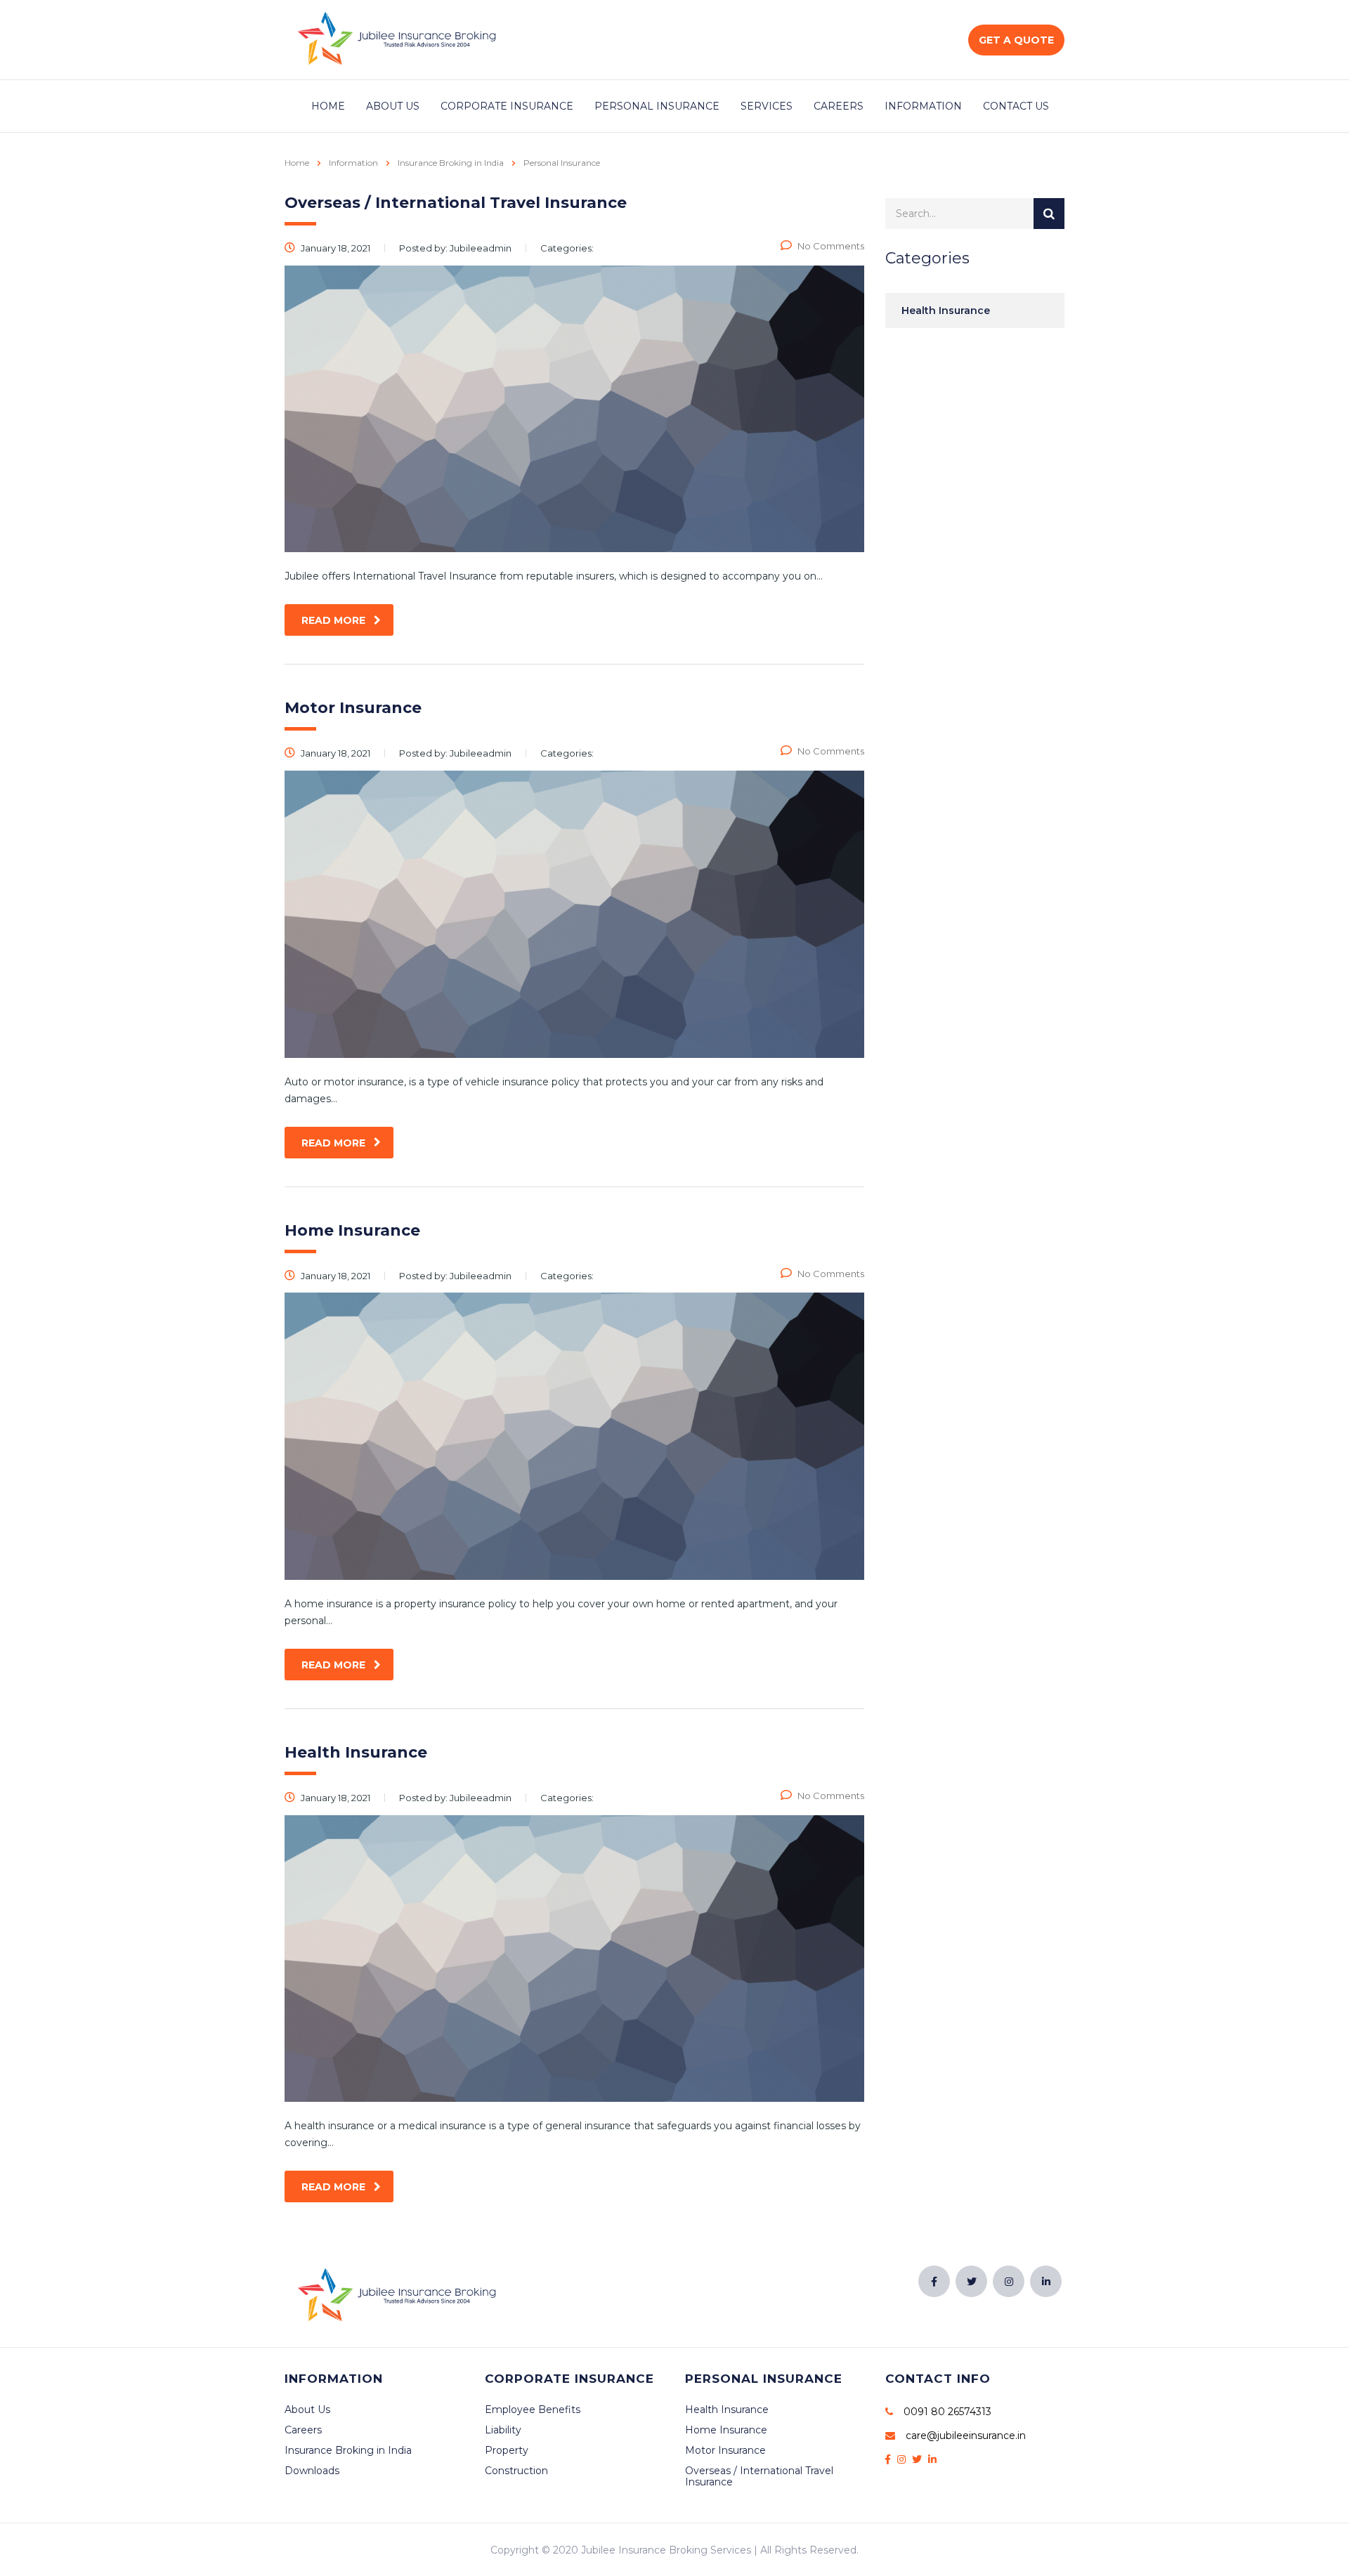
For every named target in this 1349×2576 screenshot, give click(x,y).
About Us (393, 106)
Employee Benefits (533, 2410)
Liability (503, 2430)
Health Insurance (946, 310)
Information (923, 106)
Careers (839, 106)
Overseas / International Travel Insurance (759, 2476)
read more (333, 620)
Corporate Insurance (507, 106)
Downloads (312, 2471)
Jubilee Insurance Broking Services (666, 2550)
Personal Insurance (657, 106)
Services (767, 106)
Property (507, 2450)
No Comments (831, 246)
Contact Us (1016, 106)
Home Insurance (726, 2430)
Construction (516, 2471)
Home (328, 106)
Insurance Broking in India (348, 2450)
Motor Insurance (725, 2450)
